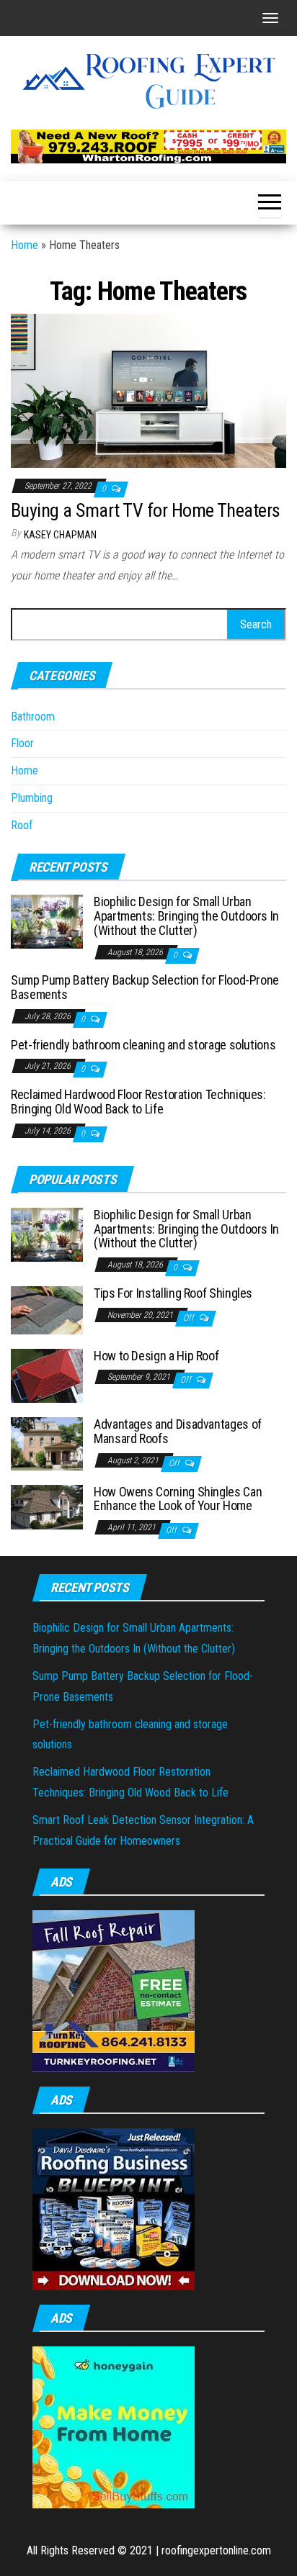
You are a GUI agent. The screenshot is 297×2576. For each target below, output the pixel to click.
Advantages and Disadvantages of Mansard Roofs (178, 1431)
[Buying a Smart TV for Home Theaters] (148, 390)
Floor (22, 743)
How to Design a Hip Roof (156, 1356)
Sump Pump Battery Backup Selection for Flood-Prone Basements (145, 987)
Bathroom (33, 717)
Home (25, 245)
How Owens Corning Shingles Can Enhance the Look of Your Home (178, 1499)
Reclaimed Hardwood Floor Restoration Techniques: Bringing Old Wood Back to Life (138, 1102)
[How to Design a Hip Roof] (47, 1375)
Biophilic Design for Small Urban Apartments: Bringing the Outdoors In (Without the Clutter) (186, 916)
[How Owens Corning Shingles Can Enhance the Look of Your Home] (47, 1506)
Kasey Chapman (60, 535)
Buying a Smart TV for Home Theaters (146, 510)
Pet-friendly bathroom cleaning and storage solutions (143, 1045)
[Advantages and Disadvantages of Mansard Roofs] (47, 1443)
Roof (22, 825)
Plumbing (32, 798)
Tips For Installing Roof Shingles (173, 1293)
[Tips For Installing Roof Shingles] (47, 1309)
